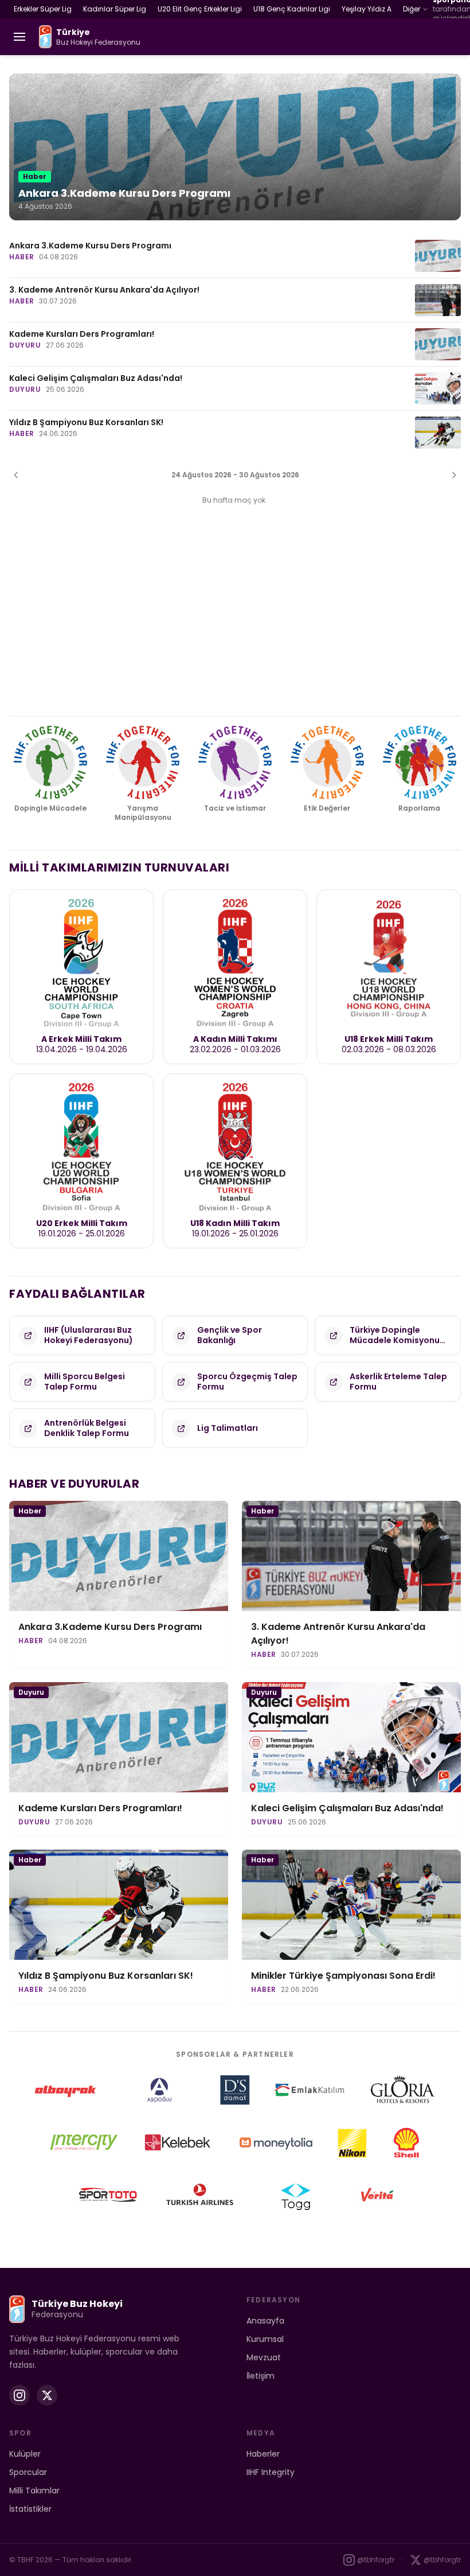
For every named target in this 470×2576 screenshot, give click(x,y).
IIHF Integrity (271, 2472)
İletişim (261, 2376)
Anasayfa (265, 2321)
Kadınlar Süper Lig (115, 9)
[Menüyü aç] (19, 37)
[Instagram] (19, 2395)
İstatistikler (30, 2509)
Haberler (263, 2454)
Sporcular (28, 2472)
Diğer (412, 9)
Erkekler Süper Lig (43, 9)
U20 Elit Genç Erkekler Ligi (200, 9)
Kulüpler (25, 2454)
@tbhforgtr (376, 2560)
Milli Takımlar (34, 2491)
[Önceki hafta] (16, 475)
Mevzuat (264, 2357)
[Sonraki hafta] (454, 475)
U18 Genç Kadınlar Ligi (292, 9)
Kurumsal (265, 2339)
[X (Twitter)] (47, 2395)
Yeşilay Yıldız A (367, 9)
